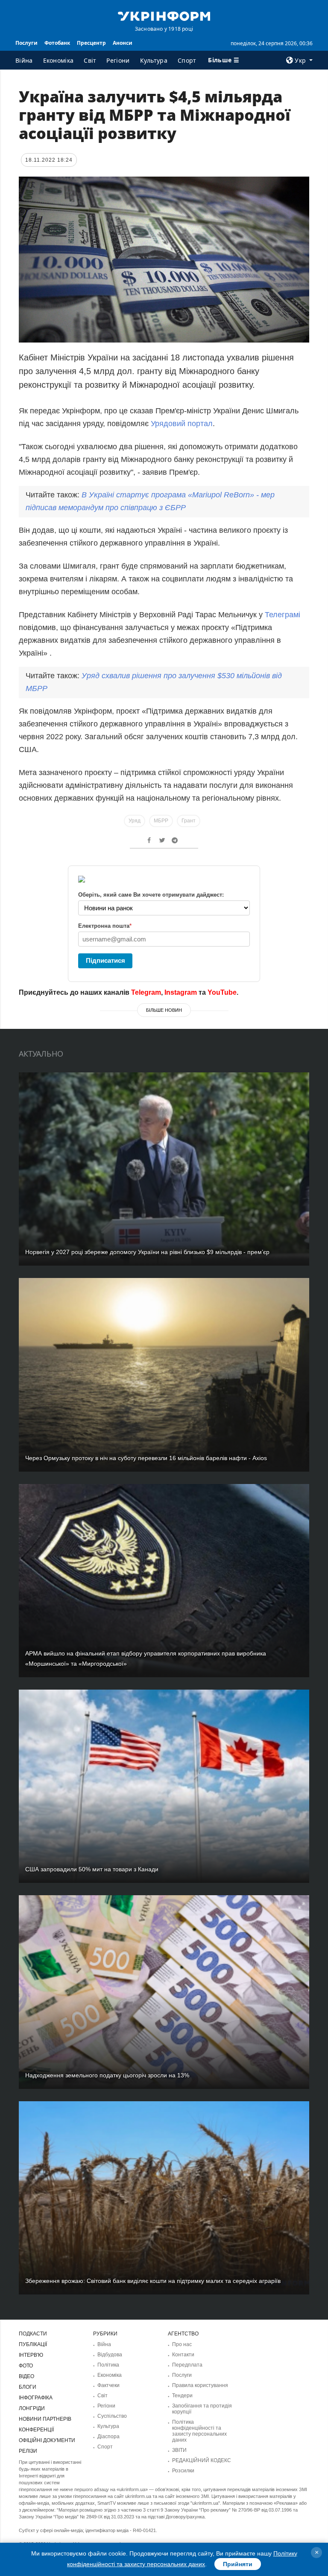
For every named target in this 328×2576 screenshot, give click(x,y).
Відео (26, 2376)
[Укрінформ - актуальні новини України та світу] (164, 15)
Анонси (123, 43)
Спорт (187, 60)
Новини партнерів (45, 2419)
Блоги (28, 2387)
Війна (24, 60)
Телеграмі (283, 615)
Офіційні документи (47, 2440)
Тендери (182, 2396)
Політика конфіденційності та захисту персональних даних (199, 2431)
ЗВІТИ (179, 2450)
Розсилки (183, 2471)
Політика (108, 2365)
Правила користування (200, 2385)
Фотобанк (57, 43)
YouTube (222, 992)
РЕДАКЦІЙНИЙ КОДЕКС (202, 2460)
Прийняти (238, 2564)
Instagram (181, 992)
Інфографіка (36, 2398)
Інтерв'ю (31, 2355)
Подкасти (33, 2334)
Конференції (36, 2430)
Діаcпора (108, 2437)
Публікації (33, 2344)
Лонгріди (32, 2408)
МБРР (161, 821)
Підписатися (105, 960)
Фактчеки (108, 2385)
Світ (90, 60)
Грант (189, 821)
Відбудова (110, 2355)
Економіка (59, 60)
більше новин (164, 1010)
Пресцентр (91, 43)
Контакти (183, 2355)
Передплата (187, 2365)
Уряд (135, 821)
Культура (154, 60)
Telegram (146, 992)
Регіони (118, 60)
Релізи (28, 2451)
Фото (26, 2366)
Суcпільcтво (112, 2416)
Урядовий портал (182, 424)
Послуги (26, 43)
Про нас (182, 2344)
